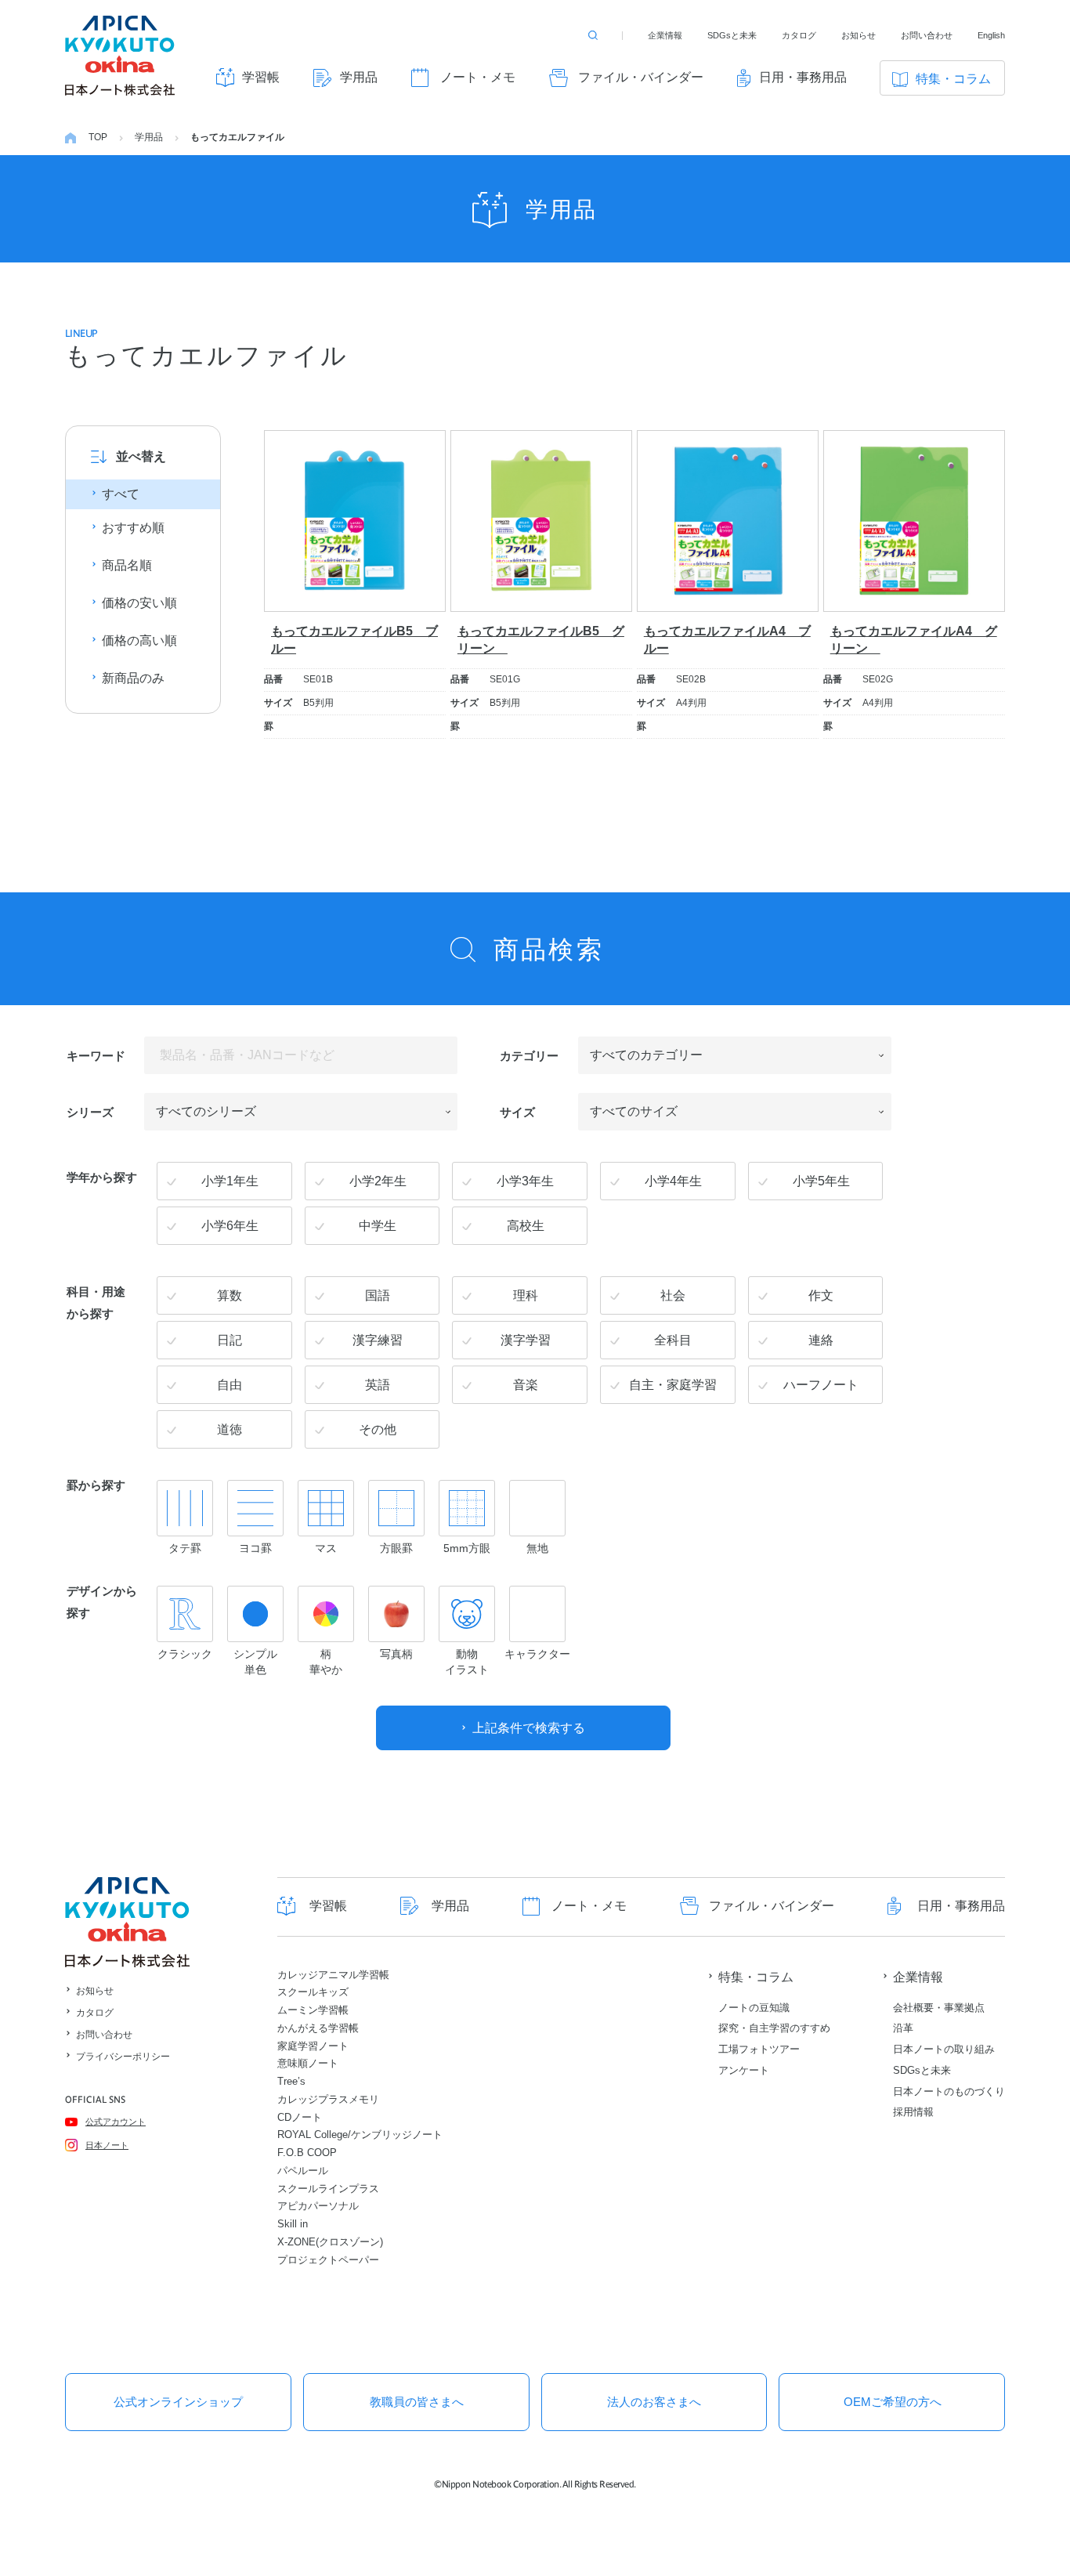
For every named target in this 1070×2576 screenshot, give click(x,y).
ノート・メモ (478, 77)
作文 (821, 1295)
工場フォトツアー (759, 2049)
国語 (378, 1295)
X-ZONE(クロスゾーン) (330, 2242)
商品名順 (127, 565)
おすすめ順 (133, 528)
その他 (378, 1429)
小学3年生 (525, 1181)
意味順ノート (308, 2063)
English (991, 35)
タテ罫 (185, 1548)
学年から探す (102, 1176)
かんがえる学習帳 (318, 2028)
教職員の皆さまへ (417, 2402)
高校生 (526, 1226)
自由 (230, 1385)
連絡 (821, 1340)
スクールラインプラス (328, 2189)
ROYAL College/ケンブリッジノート (360, 2135)
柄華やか (326, 1662)
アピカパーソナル (318, 2206)
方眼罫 (396, 1548)
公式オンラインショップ (178, 2402)
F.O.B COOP (307, 2153)
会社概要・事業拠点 (939, 2008)
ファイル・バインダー (641, 77)
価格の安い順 (139, 603)
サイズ (517, 1111)
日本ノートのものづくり (949, 2091)
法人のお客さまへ (654, 2402)
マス (326, 1548)
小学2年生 (378, 1181)
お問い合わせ (927, 35)
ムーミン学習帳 (313, 2010)
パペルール (303, 2171)
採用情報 (913, 2112)
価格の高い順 (139, 640)
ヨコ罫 (255, 1548)
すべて (121, 494)
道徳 (230, 1429)
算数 (230, 1295)
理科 (526, 1295)
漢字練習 (378, 1340)
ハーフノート (821, 1385)
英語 (378, 1385)
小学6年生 (230, 1226)
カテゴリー (529, 1055)
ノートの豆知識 (754, 2008)
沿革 (903, 2028)
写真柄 (396, 1654)
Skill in (293, 2224)
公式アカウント (116, 2122)
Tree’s (291, 2081)
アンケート (744, 2070)
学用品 (359, 77)
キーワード (96, 1055)
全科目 (673, 1340)
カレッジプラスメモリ (328, 2099)
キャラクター (537, 1654)
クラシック (185, 1654)
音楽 (526, 1385)
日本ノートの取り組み (944, 2049)
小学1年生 (230, 1181)
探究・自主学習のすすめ (774, 2028)
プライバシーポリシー (123, 2057)
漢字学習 (526, 1340)
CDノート (300, 2117)
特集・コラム (953, 79)
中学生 (378, 1226)
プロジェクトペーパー (328, 2260)
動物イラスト (467, 1662)
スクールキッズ (313, 1992)
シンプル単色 (255, 1662)
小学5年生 (821, 1181)
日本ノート (107, 2145)
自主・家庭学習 (673, 1385)
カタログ (799, 35)
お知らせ (859, 35)
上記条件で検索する (529, 1728)
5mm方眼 (467, 1548)
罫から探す (96, 1484)
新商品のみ (133, 678)
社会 (673, 1295)
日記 (230, 1340)
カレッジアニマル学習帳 (333, 1975)
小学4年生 (673, 1181)
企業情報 (665, 35)
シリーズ (90, 1111)
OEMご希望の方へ (893, 2402)
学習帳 (261, 77)
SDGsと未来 (732, 35)
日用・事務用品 (803, 77)
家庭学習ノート (313, 2046)
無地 (537, 1548)
